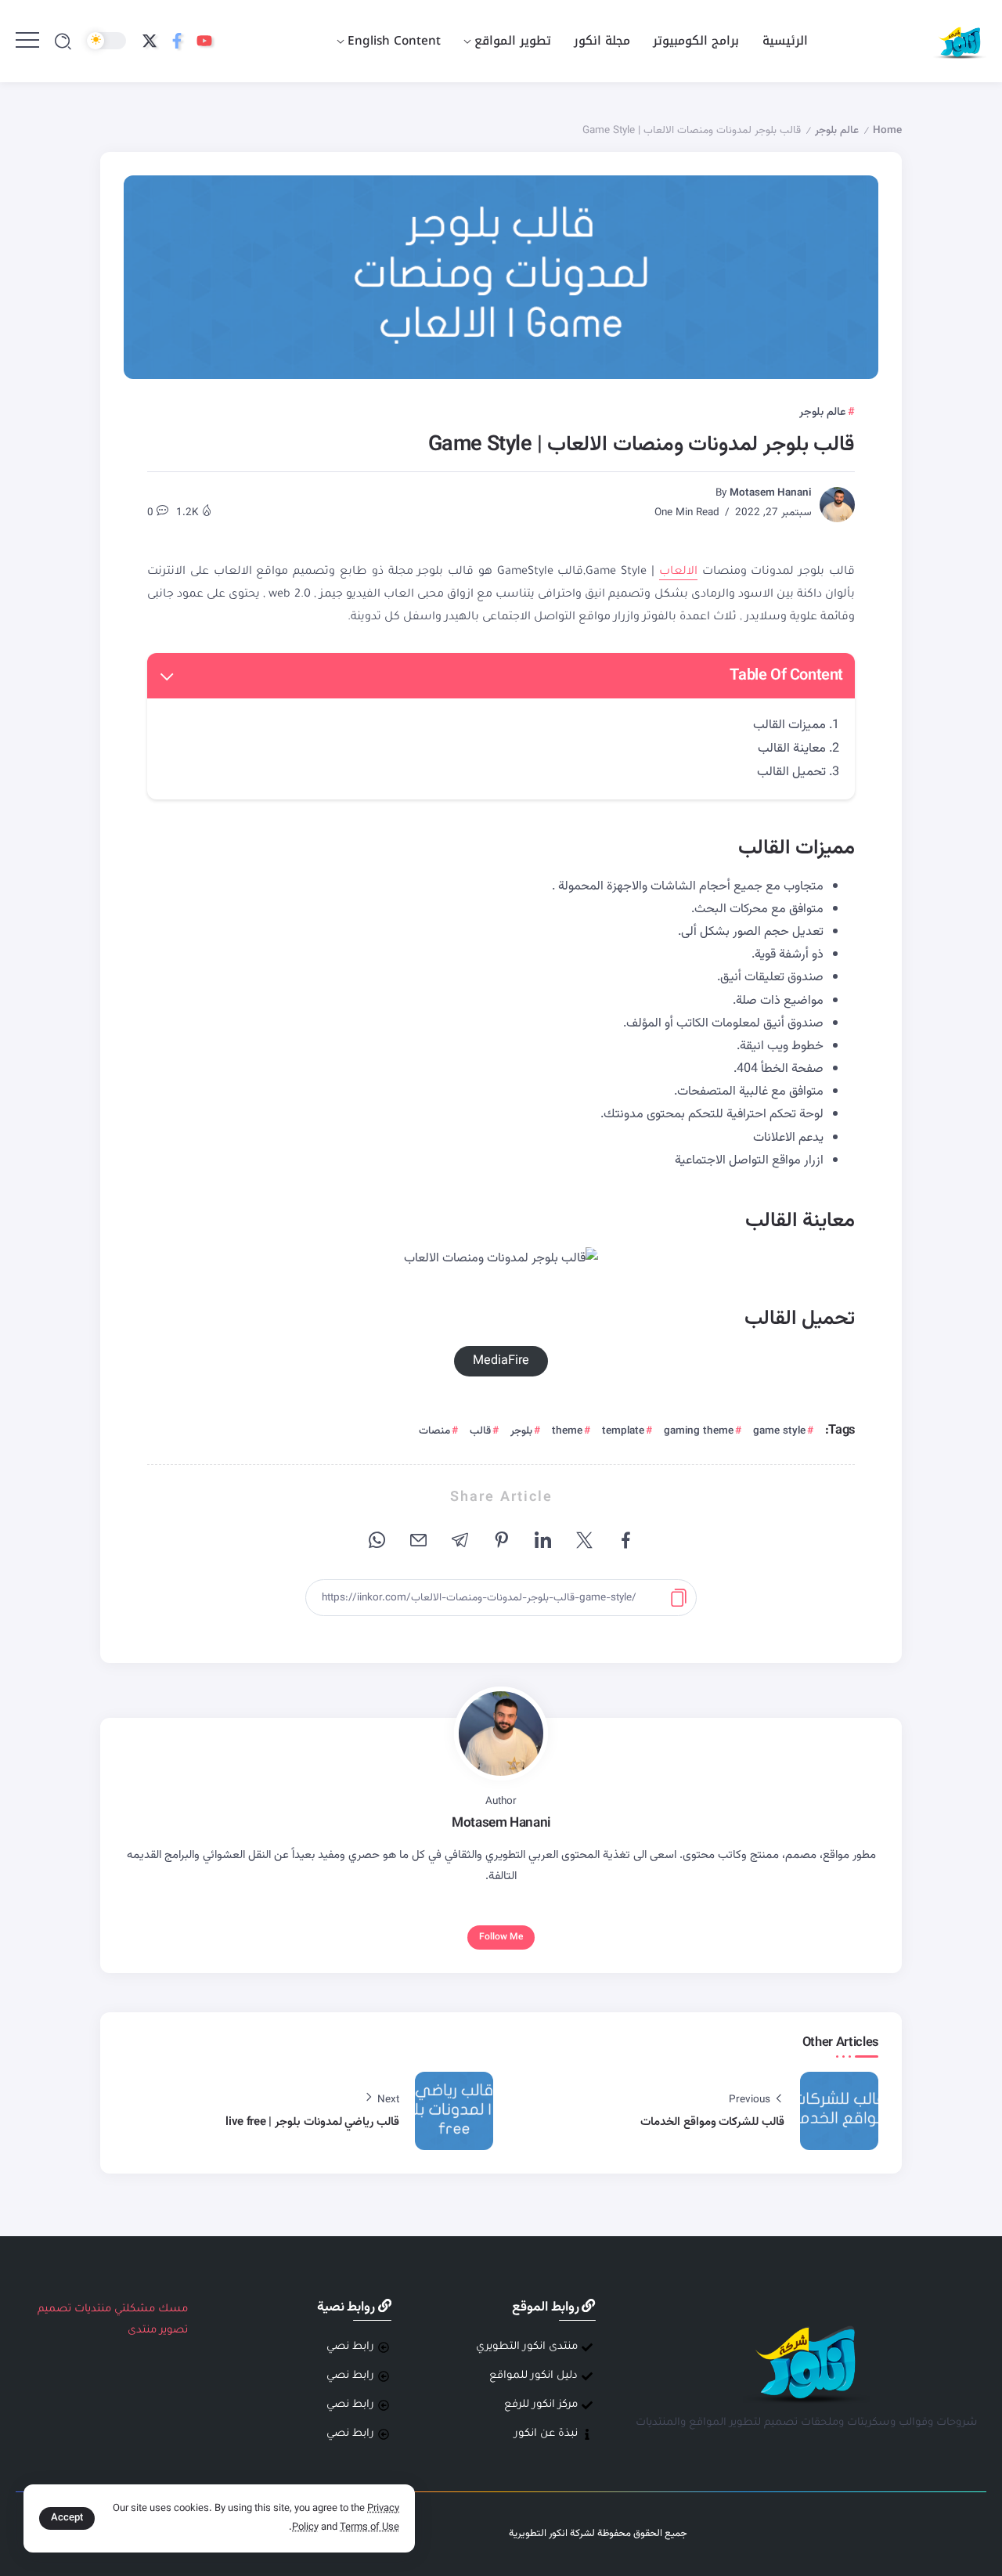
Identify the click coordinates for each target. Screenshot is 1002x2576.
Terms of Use (369, 2527)
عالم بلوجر (837, 130)
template (623, 1431)
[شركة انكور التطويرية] (960, 42)
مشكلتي (135, 2309)
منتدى (142, 2331)
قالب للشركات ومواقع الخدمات (712, 2122)
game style (779, 1431)
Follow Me (501, 1937)
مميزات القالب (789, 725)
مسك (173, 2309)
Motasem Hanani (771, 493)
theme (567, 1431)
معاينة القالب (792, 749)
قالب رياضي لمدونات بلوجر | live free (312, 2122)
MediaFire (501, 1361)
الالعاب (678, 572)
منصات (434, 1431)
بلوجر (521, 1431)
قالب (480, 1431)
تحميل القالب (791, 772)
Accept (67, 2518)
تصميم (54, 2309)
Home (887, 130)
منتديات (93, 2309)
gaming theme (699, 1431)
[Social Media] (204, 41)
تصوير (174, 2331)
